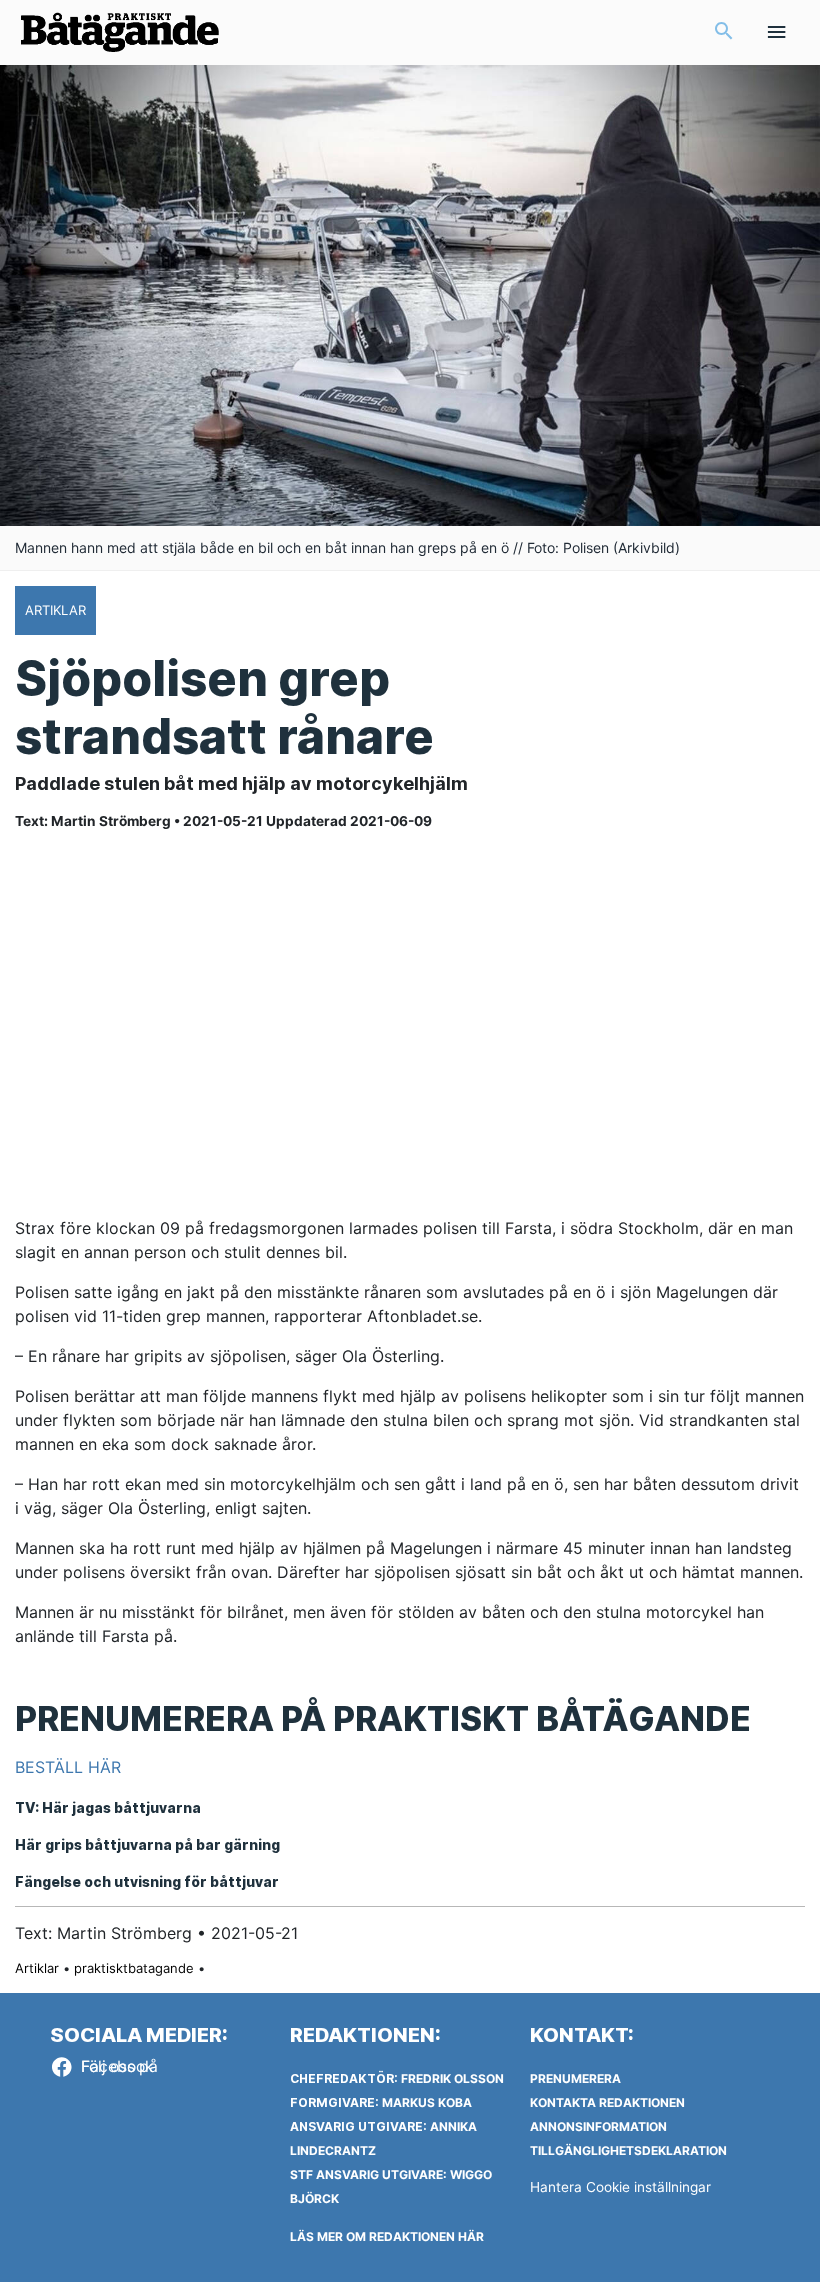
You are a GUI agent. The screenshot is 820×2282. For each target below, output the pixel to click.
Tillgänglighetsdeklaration (628, 2150)
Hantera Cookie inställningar (620, 2187)
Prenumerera (575, 2078)
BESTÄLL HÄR (68, 1767)
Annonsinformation (598, 2126)
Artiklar (37, 1968)
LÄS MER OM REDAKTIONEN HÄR (387, 2236)
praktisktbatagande (134, 1968)
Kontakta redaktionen (607, 2102)
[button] (724, 32)
